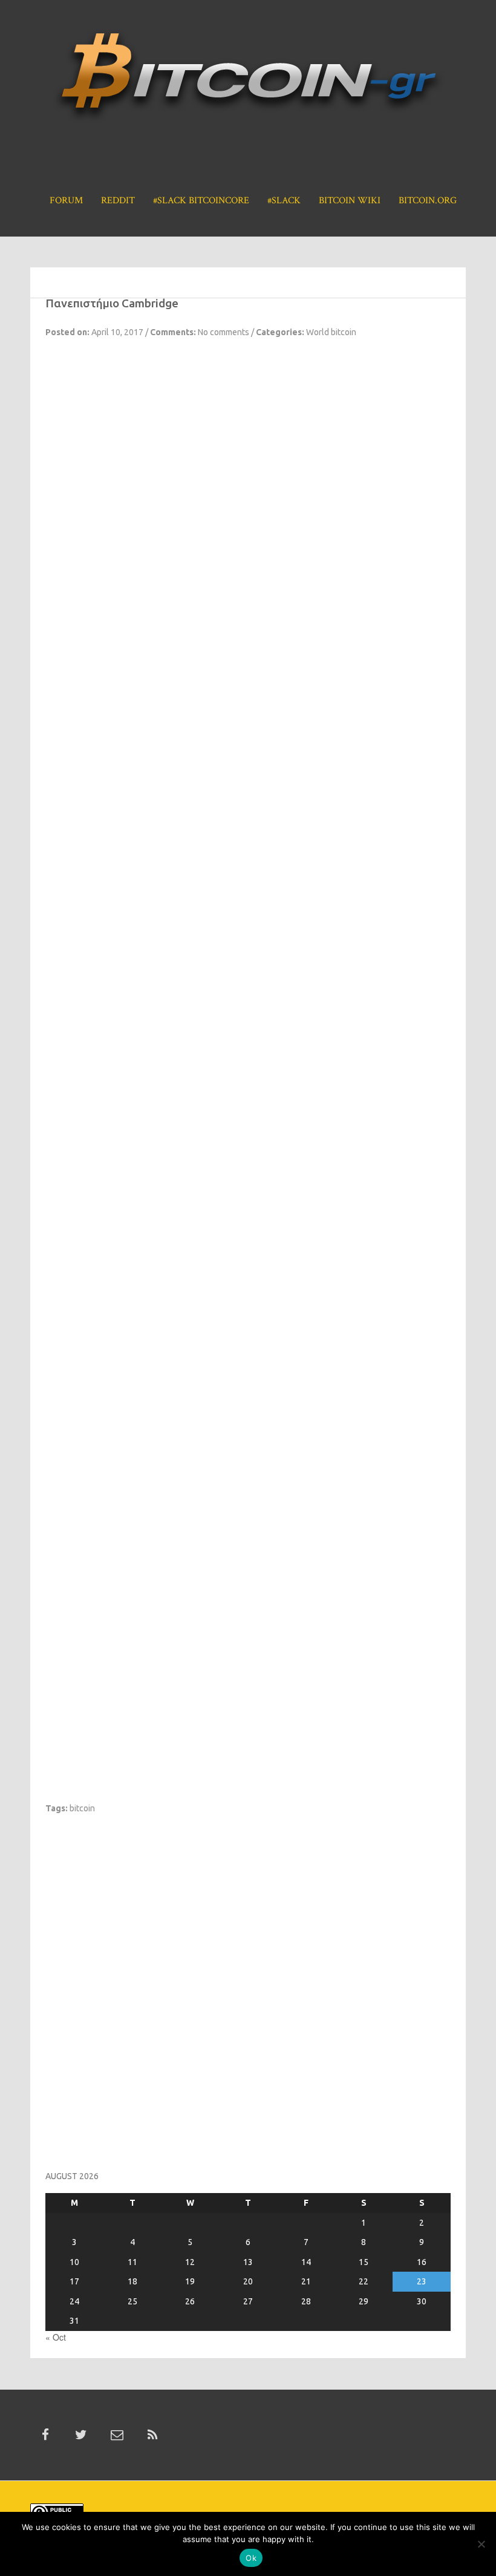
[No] (481, 2544)
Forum (66, 201)
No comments (224, 332)
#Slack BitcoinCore (201, 201)
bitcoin (82, 1808)
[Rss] (152, 2435)
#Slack (284, 201)
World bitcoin (331, 332)
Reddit (118, 201)
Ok (251, 2558)
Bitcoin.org (428, 201)
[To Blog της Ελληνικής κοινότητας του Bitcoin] (248, 80)
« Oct (56, 2337)
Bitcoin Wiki (350, 201)
